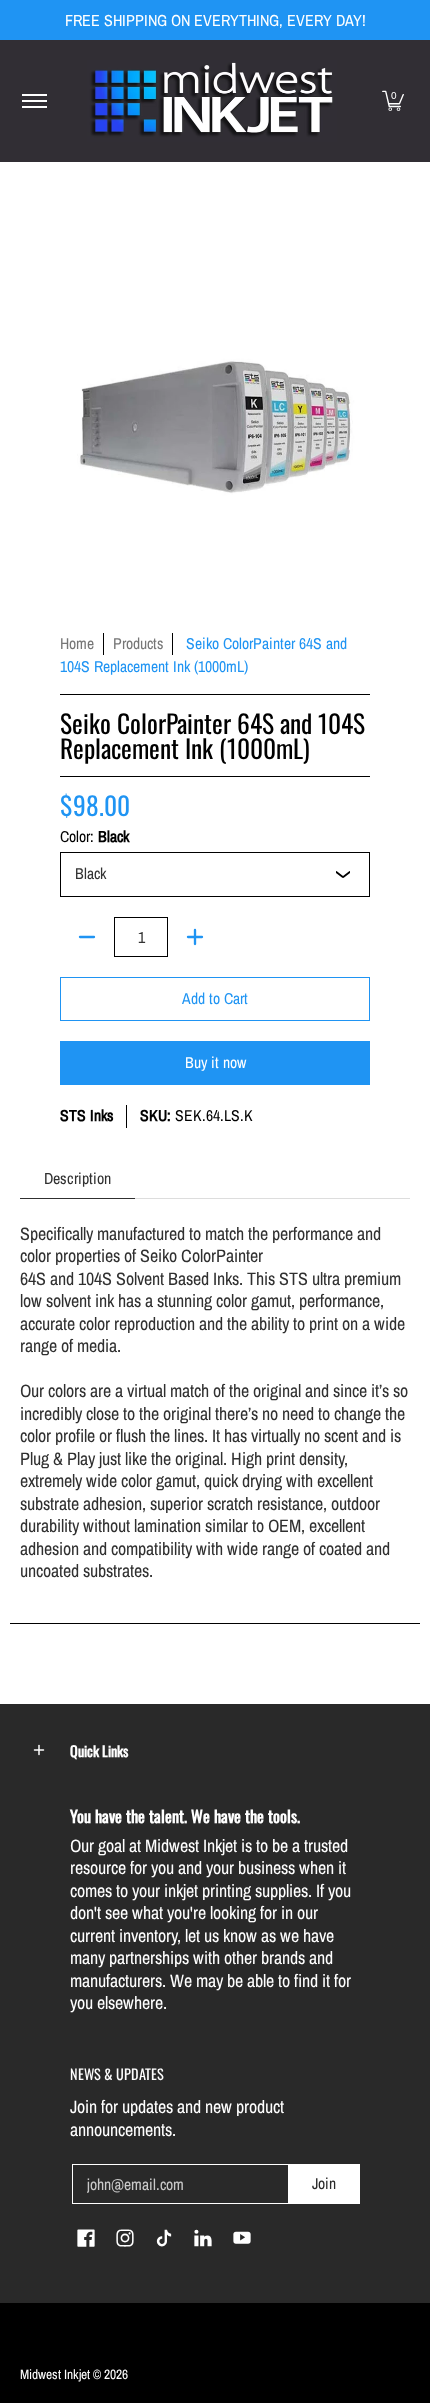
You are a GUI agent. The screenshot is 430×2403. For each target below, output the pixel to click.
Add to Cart (215, 998)
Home (77, 643)
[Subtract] (87, 937)
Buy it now (215, 1062)
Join (324, 2183)
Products (138, 643)
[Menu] (33, 101)
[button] (393, 101)
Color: (94, 837)
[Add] (195, 937)
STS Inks (86, 1115)
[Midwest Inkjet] (212, 101)
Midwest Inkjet (55, 2374)
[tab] (77, 1178)
